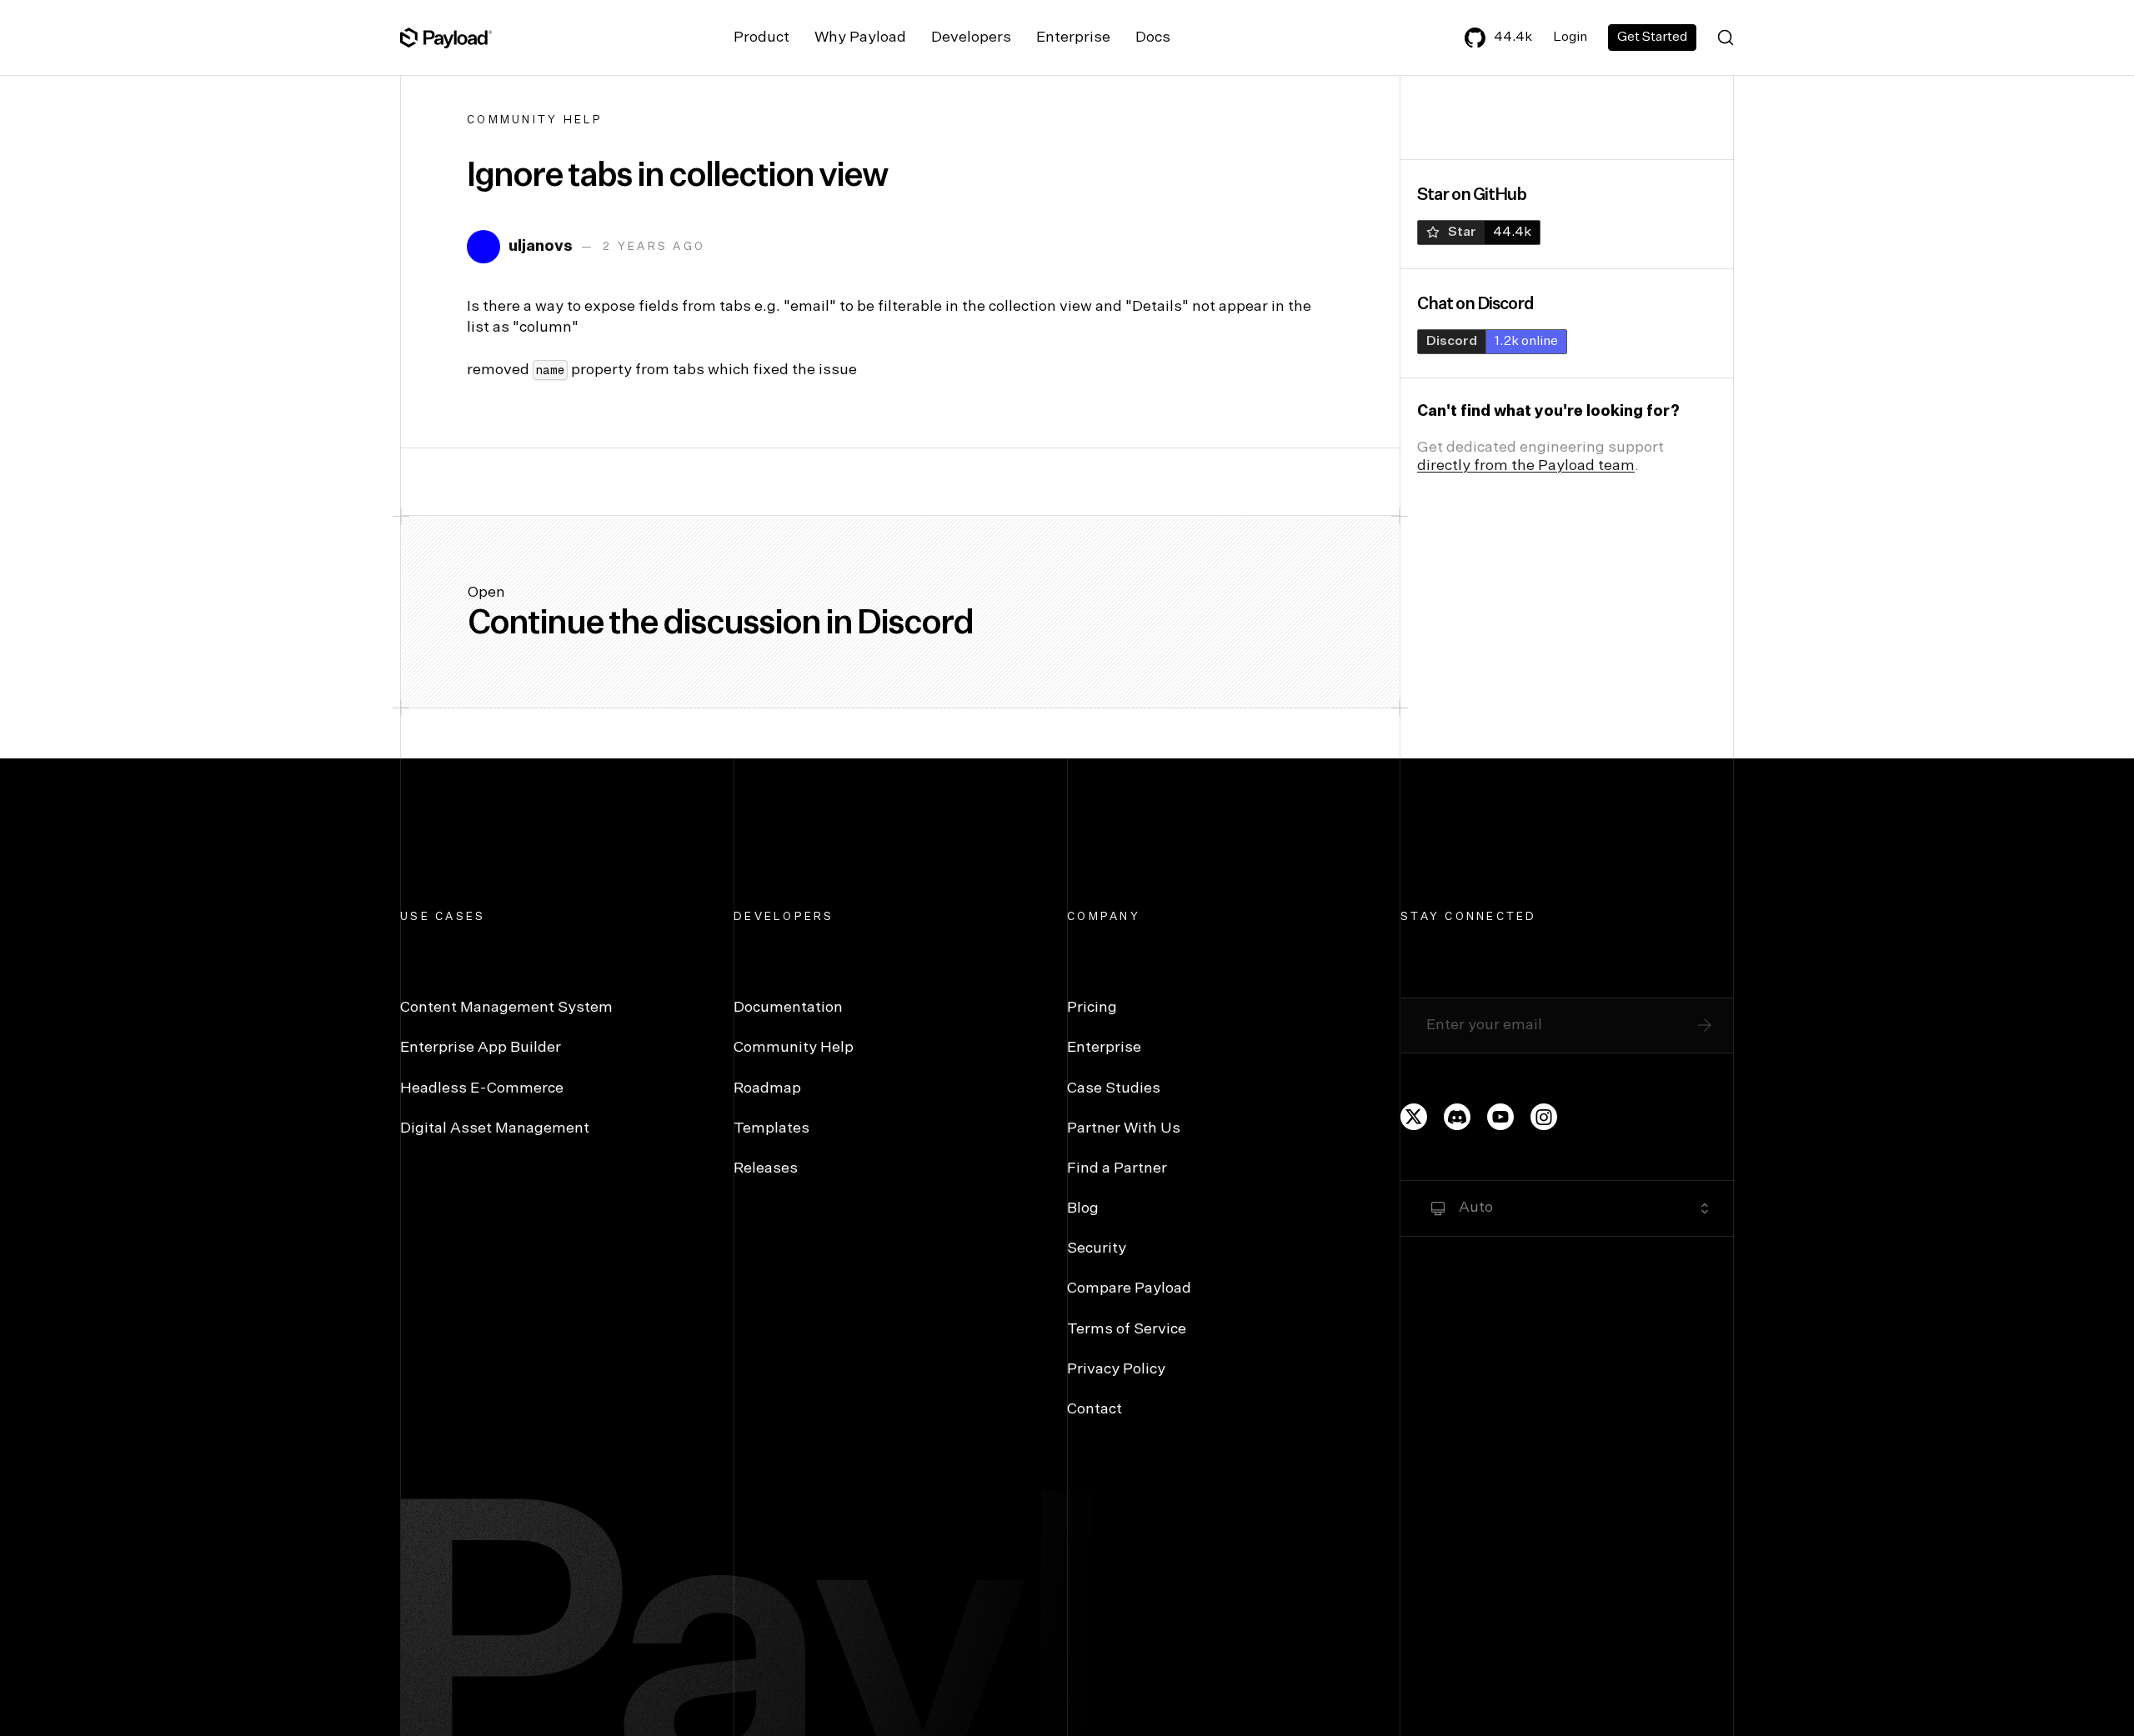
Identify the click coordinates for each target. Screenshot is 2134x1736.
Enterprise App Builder (481, 1048)
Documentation (788, 1008)
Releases (766, 1168)
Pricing (1092, 1008)
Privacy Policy (1116, 1369)
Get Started (1652, 38)
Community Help (535, 120)
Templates (771, 1128)
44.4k (1513, 38)
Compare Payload (1129, 1288)
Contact (1095, 1409)
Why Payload (860, 38)
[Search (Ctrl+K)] (1726, 38)
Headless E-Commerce (482, 1088)
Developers (971, 38)
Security (1097, 1248)
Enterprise (1073, 38)
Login (1570, 38)
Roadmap (767, 1088)
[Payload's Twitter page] (1414, 1117)
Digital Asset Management (495, 1128)
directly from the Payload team (1526, 466)
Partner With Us (1124, 1128)
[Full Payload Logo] (446, 38)
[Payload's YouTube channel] (1500, 1117)
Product (761, 38)
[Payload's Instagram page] (1544, 1117)
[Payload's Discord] (1457, 1117)
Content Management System (506, 1008)
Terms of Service (1127, 1329)
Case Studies (1114, 1088)
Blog (1083, 1208)
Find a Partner (1117, 1168)
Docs (1153, 38)
